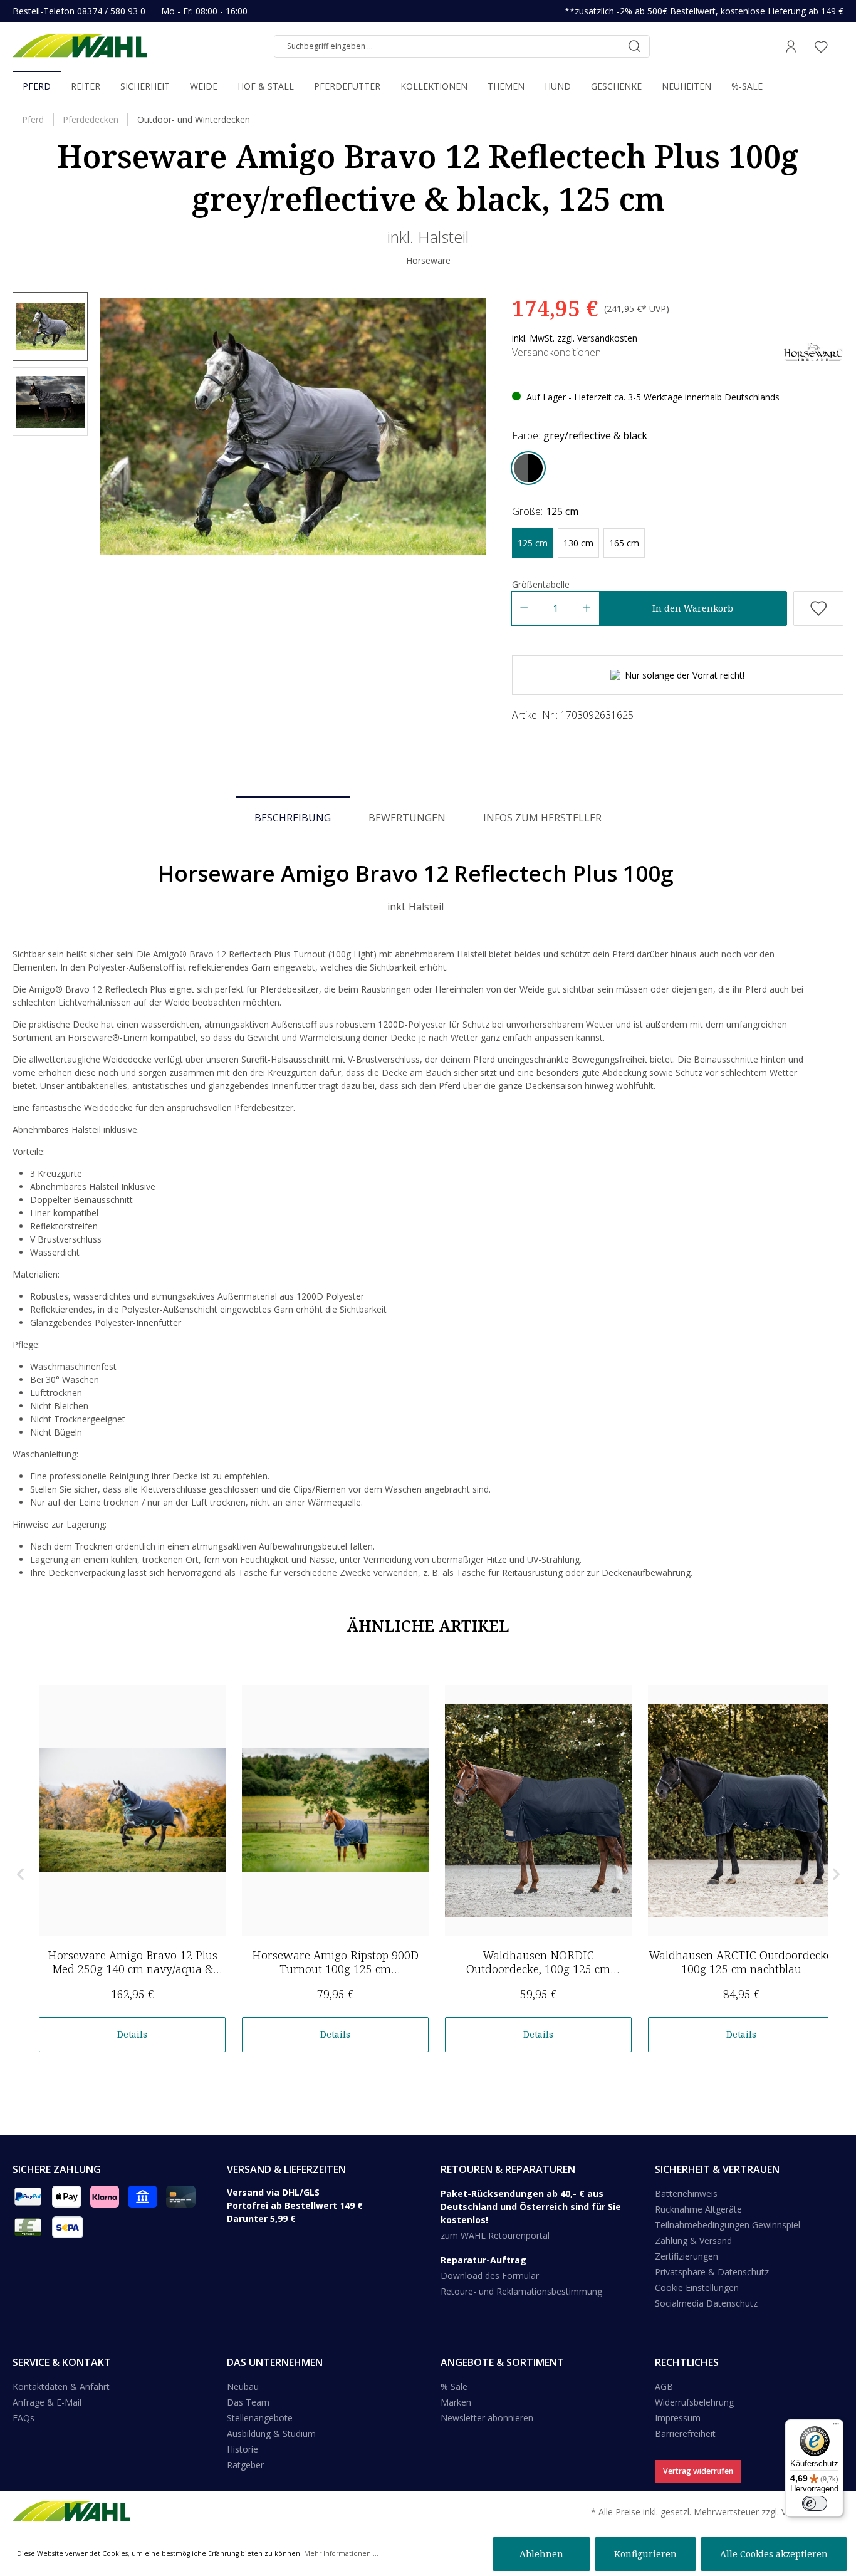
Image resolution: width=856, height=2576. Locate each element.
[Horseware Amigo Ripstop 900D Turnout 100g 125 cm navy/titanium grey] (335, 1810)
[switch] (815, 2503)
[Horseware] (814, 351)
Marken (456, 2402)
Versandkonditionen (556, 352)
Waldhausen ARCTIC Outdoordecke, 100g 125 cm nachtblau (742, 1962)
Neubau (243, 2386)
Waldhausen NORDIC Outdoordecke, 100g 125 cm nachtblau (538, 1969)
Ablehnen (541, 2554)
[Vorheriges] (110, 427)
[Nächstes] (477, 427)
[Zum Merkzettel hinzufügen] (818, 608)
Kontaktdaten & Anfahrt (61, 2386)
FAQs (23, 2418)
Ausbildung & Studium (271, 2433)
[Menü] (836, 2427)
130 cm (578, 543)
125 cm (533, 543)
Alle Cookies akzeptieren (774, 2554)
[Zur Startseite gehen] (80, 46)
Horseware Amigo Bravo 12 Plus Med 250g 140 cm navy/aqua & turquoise (133, 1969)
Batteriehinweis (686, 2193)
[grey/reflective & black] (528, 468)
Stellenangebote (260, 2418)
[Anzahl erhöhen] (587, 608)
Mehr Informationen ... (341, 2553)
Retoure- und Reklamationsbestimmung (521, 2291)
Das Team (248, 2402)
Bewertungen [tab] (407, 818)
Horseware (428, 260)
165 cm (624, 543)
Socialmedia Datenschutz (706, 2303)
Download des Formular (490, 2276)
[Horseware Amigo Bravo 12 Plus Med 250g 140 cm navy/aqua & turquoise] (132, 1810)
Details (132, 2034)
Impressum (678, 2418)
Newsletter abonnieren (487, 2418)
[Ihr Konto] (791, 46)
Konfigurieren (645, 2554)
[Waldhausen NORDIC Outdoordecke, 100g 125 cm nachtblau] (538, 1810)
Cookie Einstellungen (697, 2287)
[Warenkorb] (840, 46)
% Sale (454, 2386)
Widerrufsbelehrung (694, 2402)
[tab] (293, 817)
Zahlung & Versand (693, 2240)
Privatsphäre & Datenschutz (712, 2272)
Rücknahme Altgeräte (698, 2209)
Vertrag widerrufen (698, 2471)
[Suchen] (634, 46)
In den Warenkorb (693, 608)
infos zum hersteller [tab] (542, 818)
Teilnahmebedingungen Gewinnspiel (728, 2225)
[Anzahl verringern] (524, 608)
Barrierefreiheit (685, 2433)
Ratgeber (245, 2465)
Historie (243, 2449)
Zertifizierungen (686, 2256)
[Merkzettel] (821, 46)
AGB (664, 2386)
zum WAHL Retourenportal (495, 2235)
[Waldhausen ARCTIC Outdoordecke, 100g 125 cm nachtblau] (741, 1810)
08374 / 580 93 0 (111, 11)
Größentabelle (541, 584)
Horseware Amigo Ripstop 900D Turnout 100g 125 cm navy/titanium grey (335, 1969)
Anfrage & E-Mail (47, 2402)
